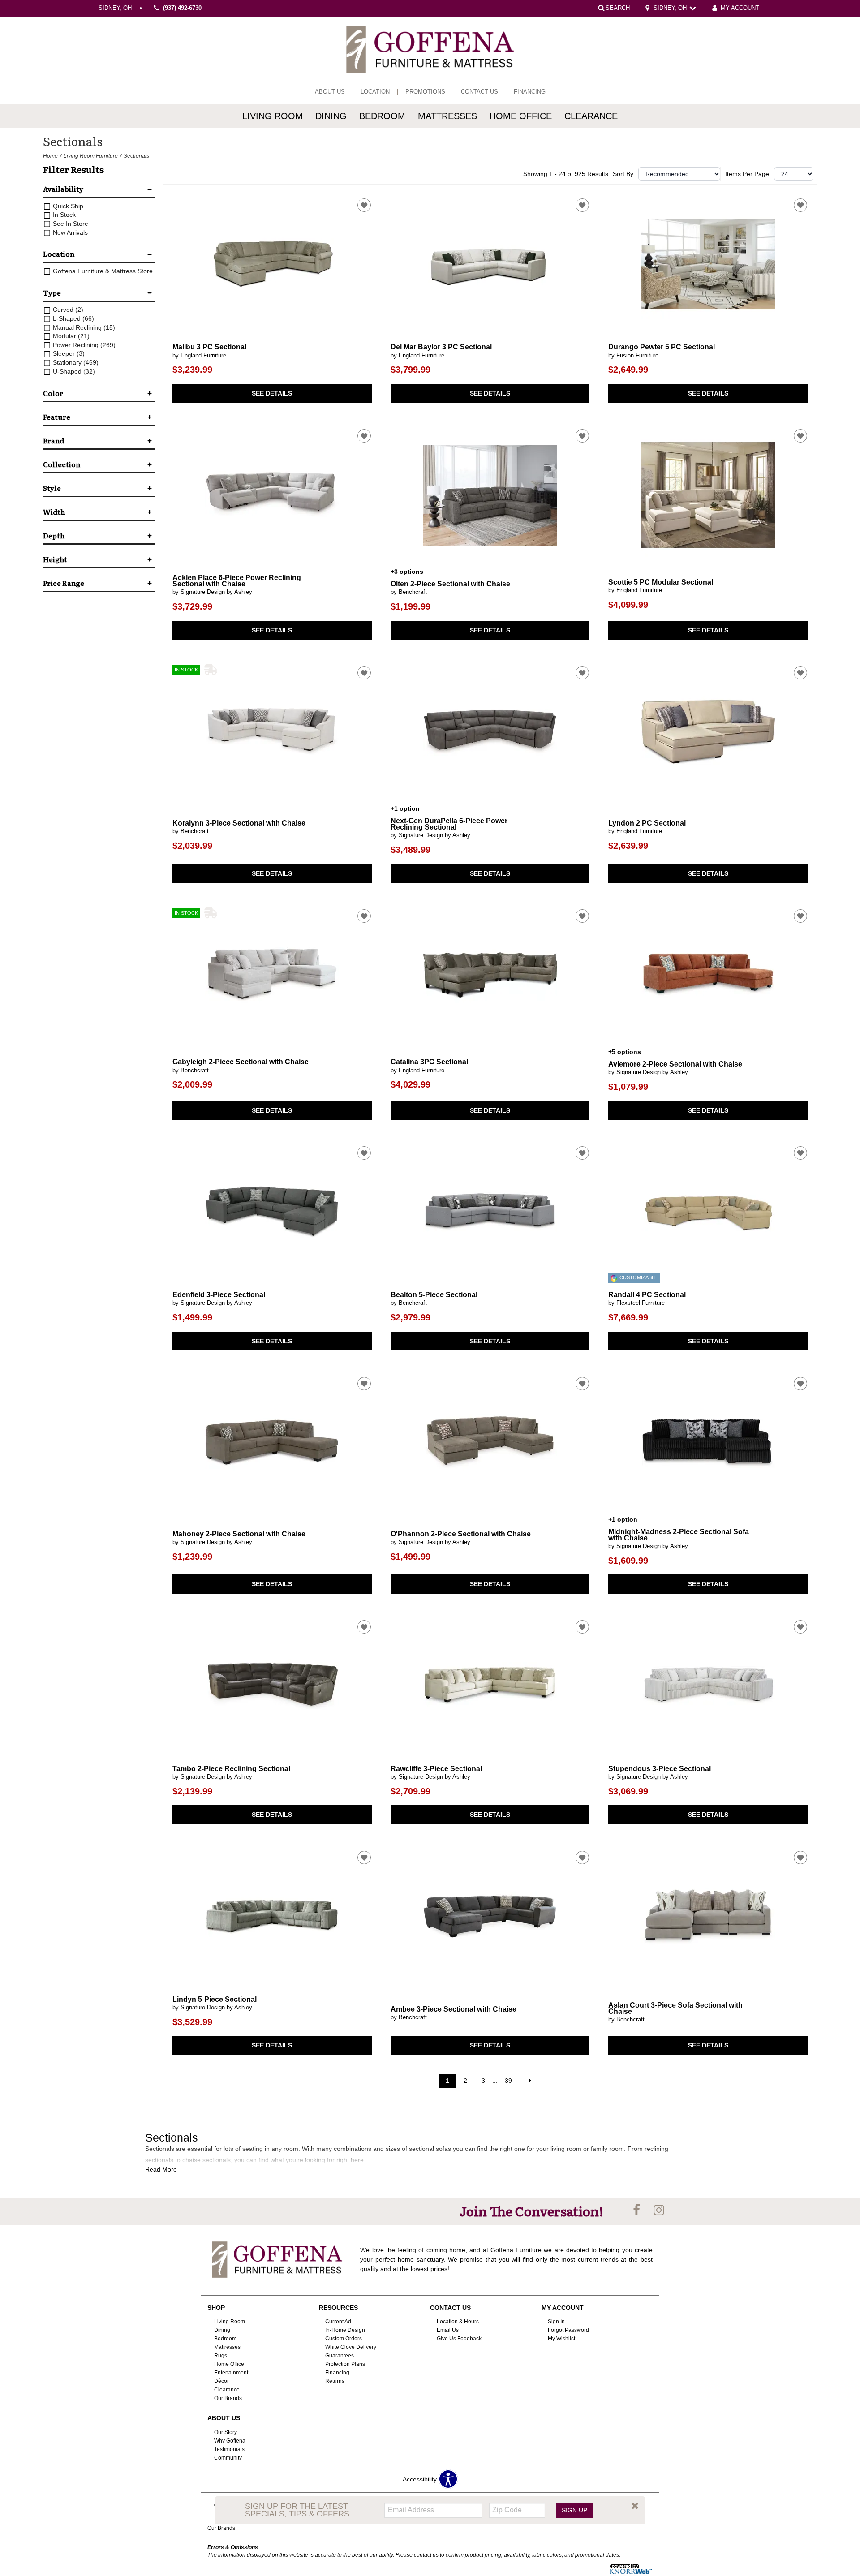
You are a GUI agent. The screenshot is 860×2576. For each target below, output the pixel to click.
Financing (530, 92)
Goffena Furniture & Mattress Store (102, 271)
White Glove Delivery (351, 2347)
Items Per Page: (748, 174)
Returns (335, 2381)
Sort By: (624, 174)
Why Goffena (230, 2441)
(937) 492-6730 (182, 9)
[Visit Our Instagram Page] (659, 2210)
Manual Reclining (83, 327)
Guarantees (340, 2356)
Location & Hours (458, 2322)
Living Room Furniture (91, 156)
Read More (161, 2169)
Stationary (75, 362)
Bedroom (382, 116)
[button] (635, 2506)
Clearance (591, 116)
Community (228, 2458)
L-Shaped (73, 318)
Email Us (448, 2330)
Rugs (221, 2356)
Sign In (556, 2322)
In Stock (63, 215)
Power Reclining (83, 345)
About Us (330, 92)
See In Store (70, 224)
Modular (70, 336)
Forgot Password (568, 2330)
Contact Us (479, 92)
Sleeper (68, 353)
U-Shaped (73, 371)
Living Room (273, 116)
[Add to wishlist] (364, 205)
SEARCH (618, 8)
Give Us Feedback (459, 2339)
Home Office (521, 116)
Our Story (226, 2432)
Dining (331, 116)
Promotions (425, 92)
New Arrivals (69, 232)
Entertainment (231, 2373)
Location (375, 92)
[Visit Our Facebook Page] (637, 2210)
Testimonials (229, 2449)
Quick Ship (67, 206)
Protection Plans (345, 2364)
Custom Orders (344, 2339)
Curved (67, 310)
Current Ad (338, 2322)
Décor (221, 2381)
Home (50, 156)
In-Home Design (345, 2330)
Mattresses (447, 116)
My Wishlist (561, 2339)
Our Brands (228, 2398)
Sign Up (574, 2510)
